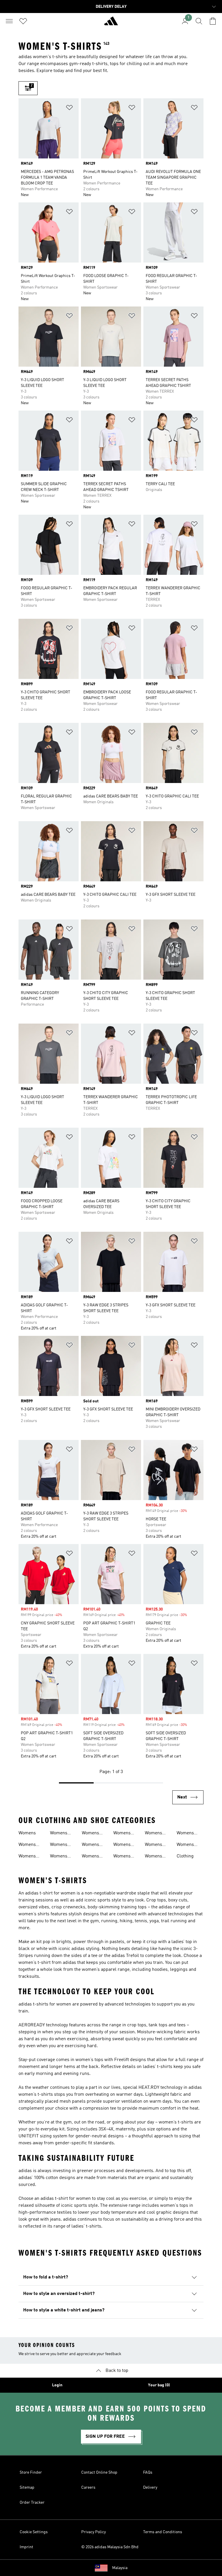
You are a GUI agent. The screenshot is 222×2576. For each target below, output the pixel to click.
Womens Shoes (122, 1834)
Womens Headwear (60, 1834)
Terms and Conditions (163, 2532)
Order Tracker (32, 2503)
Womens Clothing (27, 1857)
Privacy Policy (94, 2532)
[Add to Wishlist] (69, 109)
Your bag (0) (159, 2385)
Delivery (150, 2488)
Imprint (26, 2547)
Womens (27, 1833)
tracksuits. (29, 1977)
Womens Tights (185, 1834)
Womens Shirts (90, 1857)
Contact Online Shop (99, 2472)
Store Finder (31, 2472)
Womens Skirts (122, 1857)
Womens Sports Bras (157, 1845)
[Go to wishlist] (23, 21)
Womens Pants (90, 1834)
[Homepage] (111, 23)
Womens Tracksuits (187, 1845)
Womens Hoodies (59, 1845)
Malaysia (120, 2568)
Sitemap (27, 2488)
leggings (179, 1970)
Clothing (185, 1856)
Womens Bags (27, 1845)
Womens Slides (153, 1834)
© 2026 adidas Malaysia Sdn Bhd (110, 2547)
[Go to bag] (213, 21)
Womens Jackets (59, 1857)
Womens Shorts (122, 1845)
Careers (88, 2488)
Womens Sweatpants (157, 1857)
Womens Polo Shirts (93, 1845)
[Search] (199, 21)
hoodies (160, 1970)
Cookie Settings (34, 2532)
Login (57, 2385)
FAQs (148, 2472)
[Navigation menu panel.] (9, 21)
